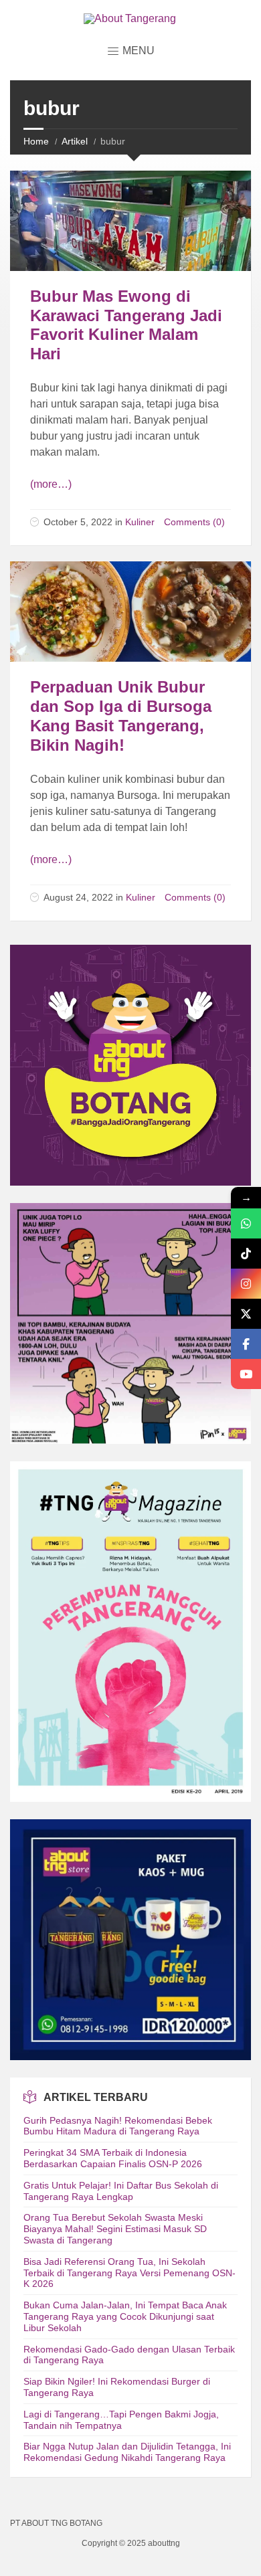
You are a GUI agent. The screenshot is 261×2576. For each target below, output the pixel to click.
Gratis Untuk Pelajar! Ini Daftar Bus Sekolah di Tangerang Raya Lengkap (121, 2191)
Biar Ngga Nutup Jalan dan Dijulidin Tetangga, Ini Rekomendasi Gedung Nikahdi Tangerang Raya (127, 2452)
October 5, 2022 (78, 522)
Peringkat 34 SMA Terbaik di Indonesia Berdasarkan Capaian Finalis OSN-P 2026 (113, 2158)
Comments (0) (194, 522)
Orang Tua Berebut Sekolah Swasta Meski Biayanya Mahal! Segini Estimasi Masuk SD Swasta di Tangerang (115, 2229)
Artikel (75, 141)
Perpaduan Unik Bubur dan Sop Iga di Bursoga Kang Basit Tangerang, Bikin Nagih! (121, 716)
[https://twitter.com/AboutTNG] (246, 1314)
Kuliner (140, 522)
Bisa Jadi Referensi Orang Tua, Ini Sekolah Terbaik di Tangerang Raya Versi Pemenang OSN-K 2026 (129, 2273)
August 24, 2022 (78, 897)
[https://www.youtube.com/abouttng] (246, 1374)
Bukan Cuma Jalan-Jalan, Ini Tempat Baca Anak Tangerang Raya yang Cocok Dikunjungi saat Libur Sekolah (125, 2316)
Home (36, 141)
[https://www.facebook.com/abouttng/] (246, 1344)
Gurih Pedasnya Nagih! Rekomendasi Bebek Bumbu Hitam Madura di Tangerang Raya (118, 2126)
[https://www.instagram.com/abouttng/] (246, 1284)
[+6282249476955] (246, 1223)
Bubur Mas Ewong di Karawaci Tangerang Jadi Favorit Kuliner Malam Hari (126, 325)
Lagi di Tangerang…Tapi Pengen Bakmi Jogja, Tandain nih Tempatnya (121, 2420)
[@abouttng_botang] (246, 1254)
